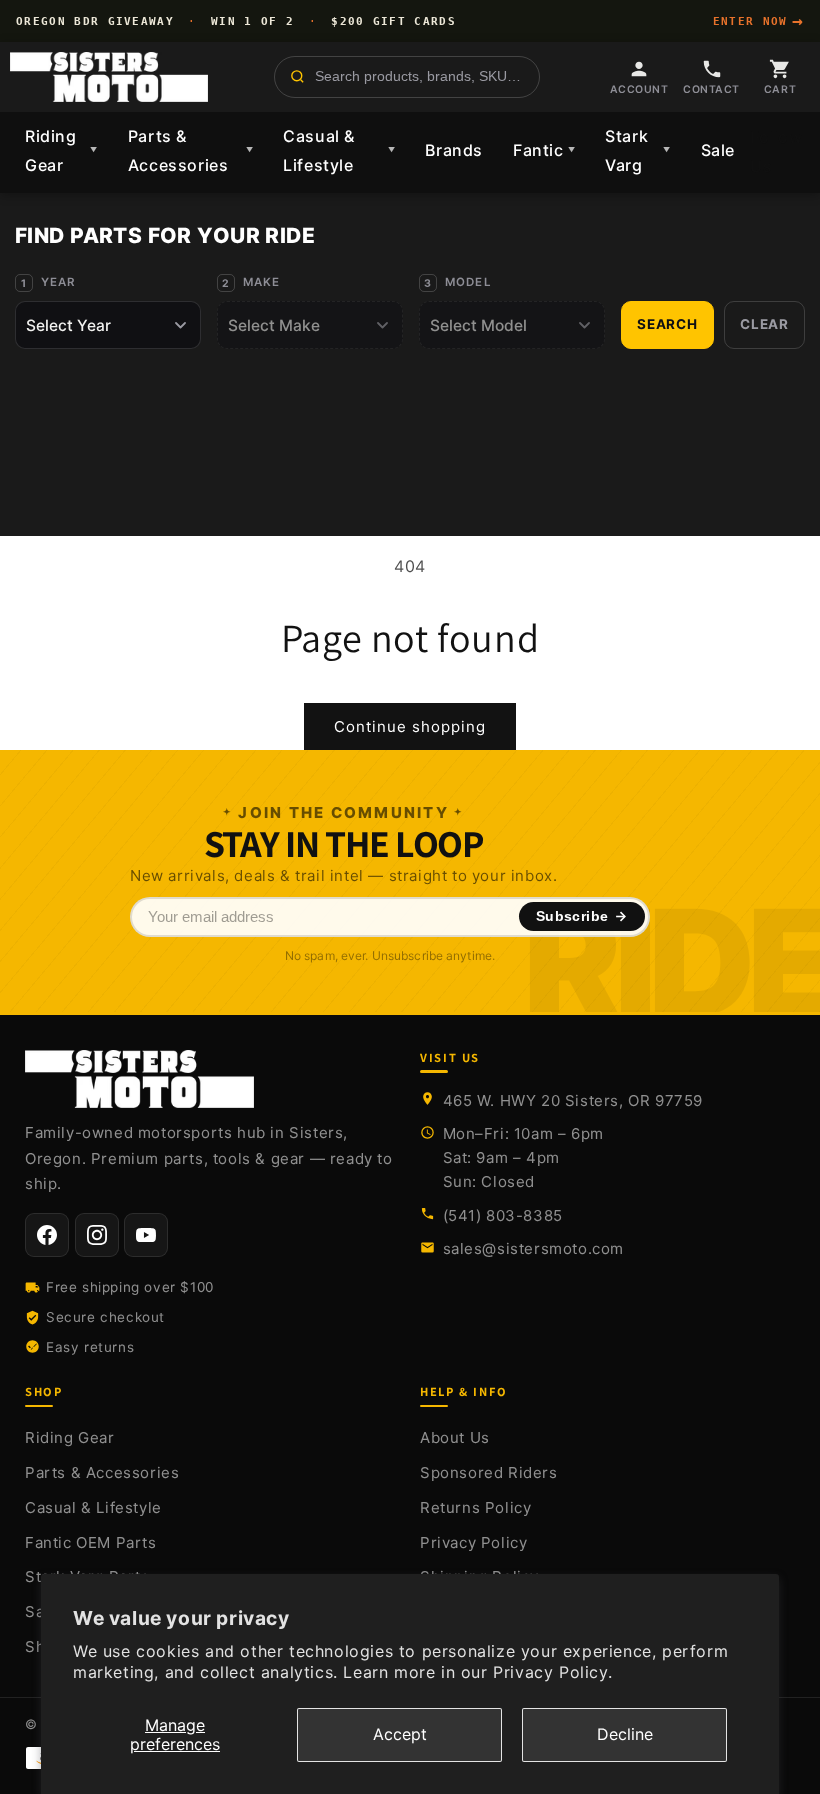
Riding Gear (61, 150)
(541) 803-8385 (503, 1215)
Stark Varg (638, 150)
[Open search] (407, 77)
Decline (625, 1734)
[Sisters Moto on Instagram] (97, 1235)
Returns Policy (475, 1507)
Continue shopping (410, 726)
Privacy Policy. (552, 1672)
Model (468, 282)
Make (262, 282)
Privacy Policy (473, 1542)
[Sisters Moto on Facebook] (47, 1235)
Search (667, 324)
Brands (454, 150)
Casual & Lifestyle (339, 150)
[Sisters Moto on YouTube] (146, 1235)
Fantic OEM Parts (91, 1542)
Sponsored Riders (489, 1472)
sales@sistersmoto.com (534, 1248)
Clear (764, 324)
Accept (400, 1734)
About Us (455, 1437)
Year (58, 282)
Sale (718, 150)
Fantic (544, 150)
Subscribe (572, 916)
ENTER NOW (758, 21)
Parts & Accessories (190, 150)
